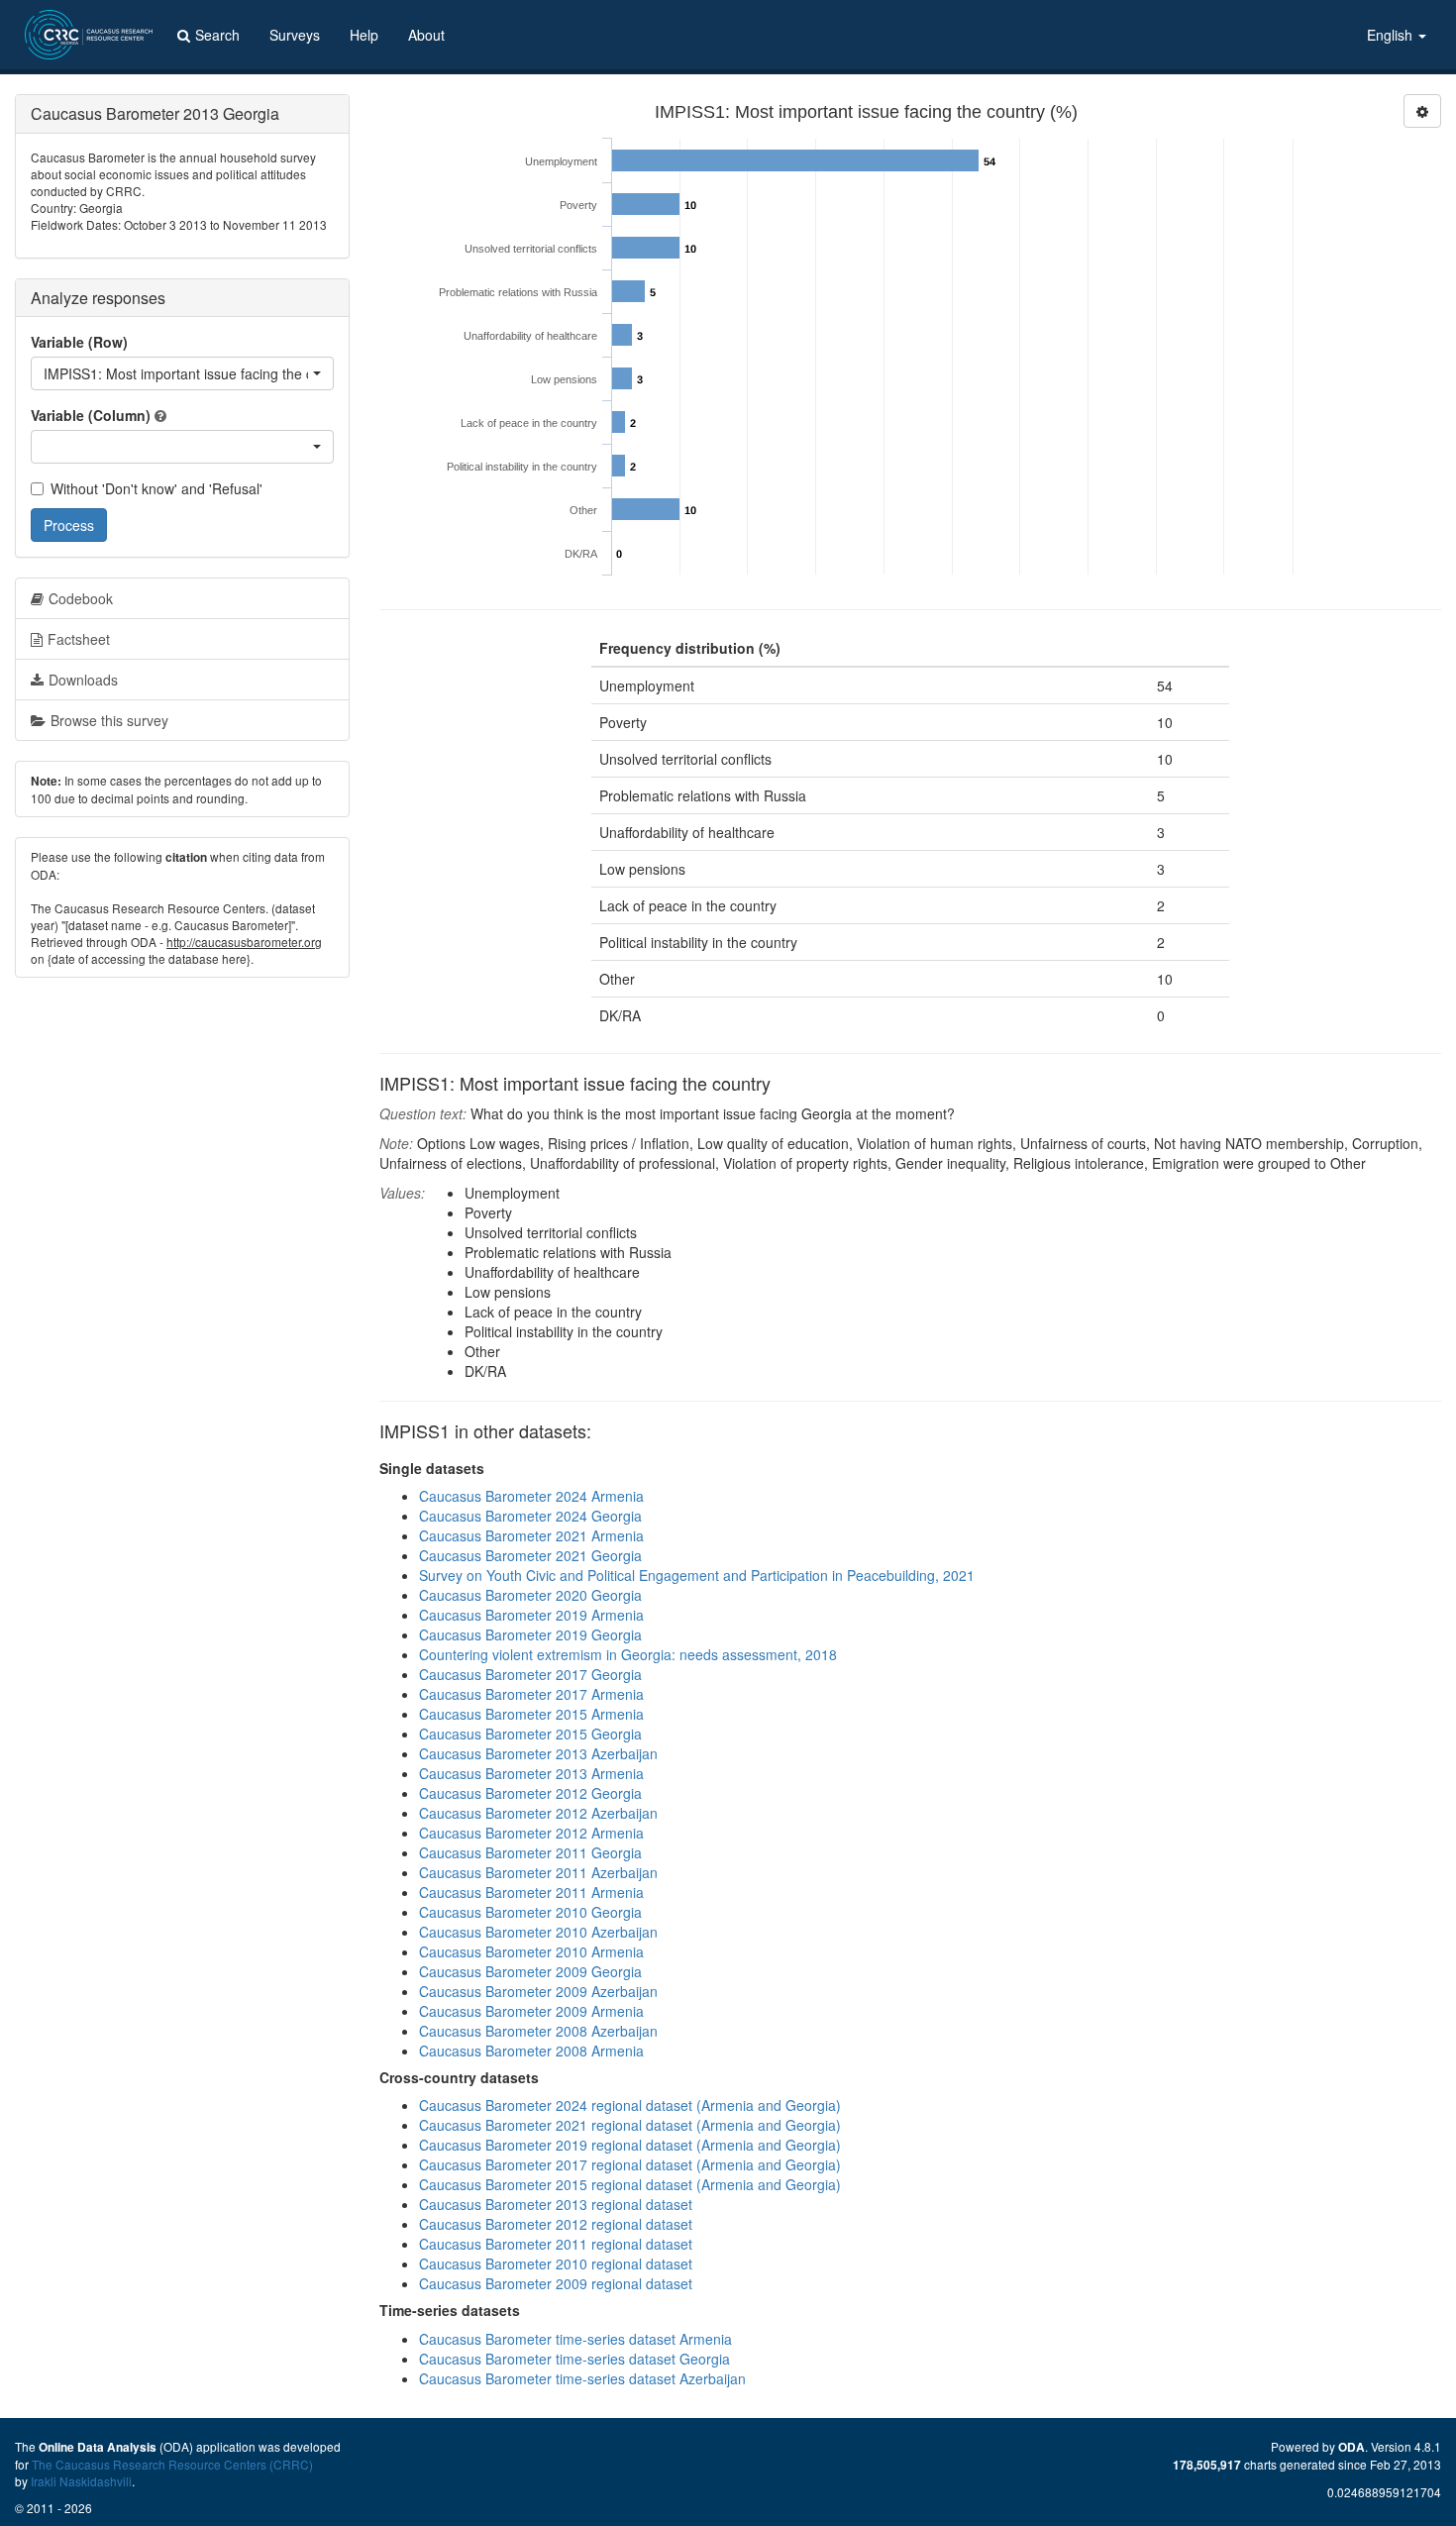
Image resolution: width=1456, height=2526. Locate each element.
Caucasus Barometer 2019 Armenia (531, 1615)
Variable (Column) (91, 415)
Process (69, 525)
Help (364, 35)
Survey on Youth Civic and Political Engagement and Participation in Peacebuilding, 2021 (697, 1575)
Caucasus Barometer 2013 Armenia (531, 1773)
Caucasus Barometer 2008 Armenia (531, 2051)
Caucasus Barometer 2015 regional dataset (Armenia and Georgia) (630, 2184)
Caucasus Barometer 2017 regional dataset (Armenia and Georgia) (630, 2164)
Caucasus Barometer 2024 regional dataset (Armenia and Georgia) (630, 2105)
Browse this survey (109, 720)
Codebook (81, 598)
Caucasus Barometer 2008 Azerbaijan (538, 2031)
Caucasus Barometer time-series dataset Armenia (575, 2339)
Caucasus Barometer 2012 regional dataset (556, 2224)
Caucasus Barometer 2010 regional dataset (556, 2263)
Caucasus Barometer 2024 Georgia (530, 1516)
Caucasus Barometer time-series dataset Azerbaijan (582, 2378)
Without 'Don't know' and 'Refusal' (156, 488)
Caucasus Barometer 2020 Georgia (530, 1595)
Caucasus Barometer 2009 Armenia (531, 2011)
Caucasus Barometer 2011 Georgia (530, 1852)
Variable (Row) (79, 342)
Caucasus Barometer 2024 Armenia (531, 1496)
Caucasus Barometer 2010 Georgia (530, 1912)
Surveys (295, 35)
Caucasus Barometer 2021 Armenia (531, 1535)
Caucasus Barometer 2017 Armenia (531, 1694)
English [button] (1392, 35)
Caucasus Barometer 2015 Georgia (530, 1734)
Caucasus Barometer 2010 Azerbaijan (538, 1932)
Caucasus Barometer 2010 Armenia (531, 1951)
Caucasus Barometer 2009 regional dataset (556, 2283)
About (426, 35)
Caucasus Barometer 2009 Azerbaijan (538, 1991)
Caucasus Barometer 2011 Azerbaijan (538, 1872)
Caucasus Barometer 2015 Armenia (531, 1714)
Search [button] (217, 35)
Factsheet (79, 639)
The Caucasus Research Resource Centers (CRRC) (172, 2464)
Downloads (83, 680)
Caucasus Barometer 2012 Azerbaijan (538, 1813)
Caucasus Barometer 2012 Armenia (531, 1833)
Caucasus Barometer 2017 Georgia (530, 1674)
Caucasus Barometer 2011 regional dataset (556, 2244)
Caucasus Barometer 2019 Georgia (530, 1634)
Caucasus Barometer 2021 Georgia (530, 1555)
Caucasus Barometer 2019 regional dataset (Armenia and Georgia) (630, 2145)
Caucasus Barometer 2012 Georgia (530, 1793)
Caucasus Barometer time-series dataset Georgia (574, 2359)
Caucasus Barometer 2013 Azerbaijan (538, 1753)
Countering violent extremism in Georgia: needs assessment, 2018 (628, 1654)
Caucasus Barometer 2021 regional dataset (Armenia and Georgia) (630, 2125)
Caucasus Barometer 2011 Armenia (531, 1892)
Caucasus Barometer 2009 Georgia (530, 1971)
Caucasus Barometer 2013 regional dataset (556, 2204)
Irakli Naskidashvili (81, 2481)
